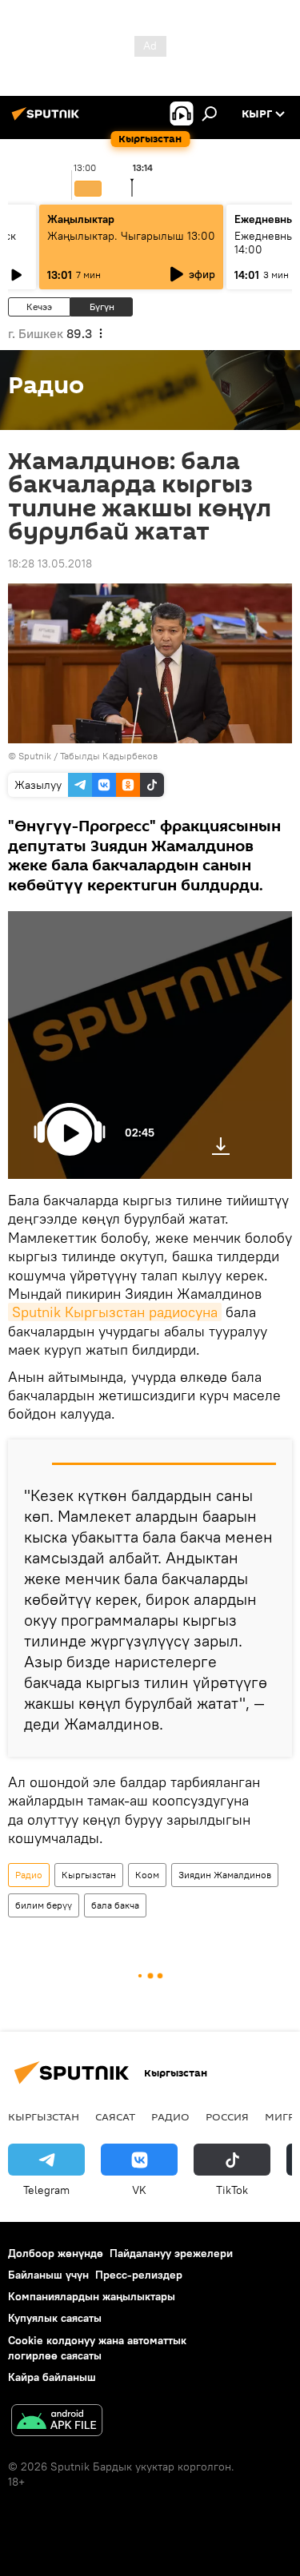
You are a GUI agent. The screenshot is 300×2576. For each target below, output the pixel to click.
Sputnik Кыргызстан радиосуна (115, 1312)
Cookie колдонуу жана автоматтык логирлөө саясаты (97, 2348)
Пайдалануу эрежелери (171, 2253)
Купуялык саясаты (55, 2318)
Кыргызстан (89, 1875)
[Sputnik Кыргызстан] (48, 120)
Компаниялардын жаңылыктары (92, 2296)
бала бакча (115, 1905)
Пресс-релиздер (139, 2275)
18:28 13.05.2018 (50, 563)
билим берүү (44, 1905)
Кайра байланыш (52, 2377)
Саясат (115, 2116)
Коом (147, 1875)
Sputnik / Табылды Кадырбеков (88, 756)
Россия (227, 2116)
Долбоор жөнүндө (56, 2253)
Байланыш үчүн (48, 2275)
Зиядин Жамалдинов (225, 1875)
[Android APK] (57, 2422)
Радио (29, 1875)
